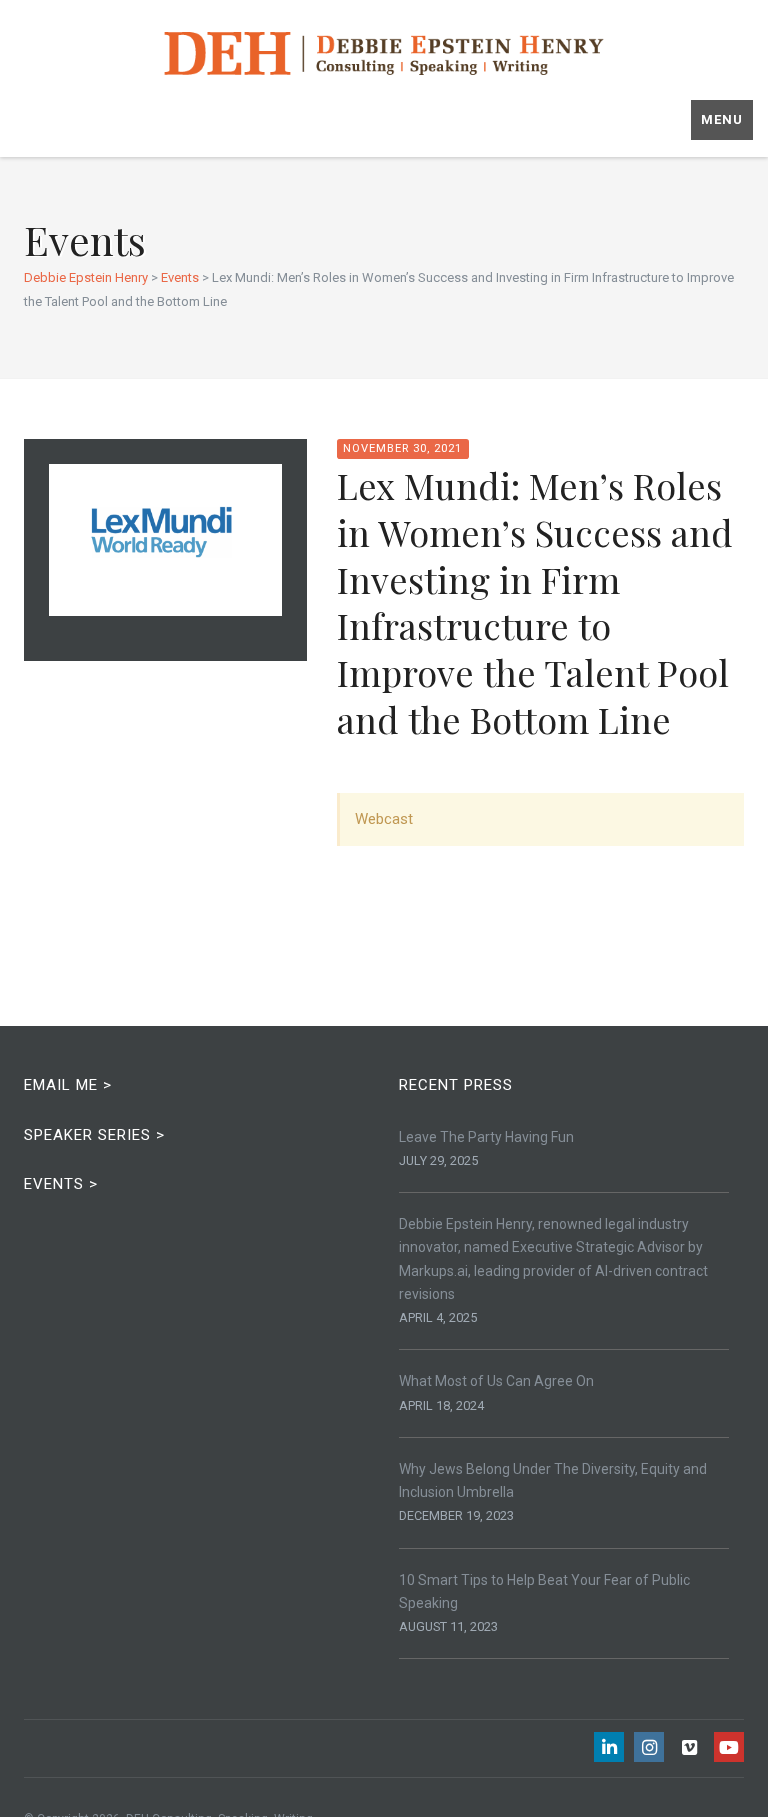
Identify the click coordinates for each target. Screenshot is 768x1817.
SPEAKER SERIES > (94, 1135)
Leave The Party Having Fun (486, 1137)
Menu (722, 119)
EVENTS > (61, 1184)
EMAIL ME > (68, 1085)
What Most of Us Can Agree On (496, 1381)
